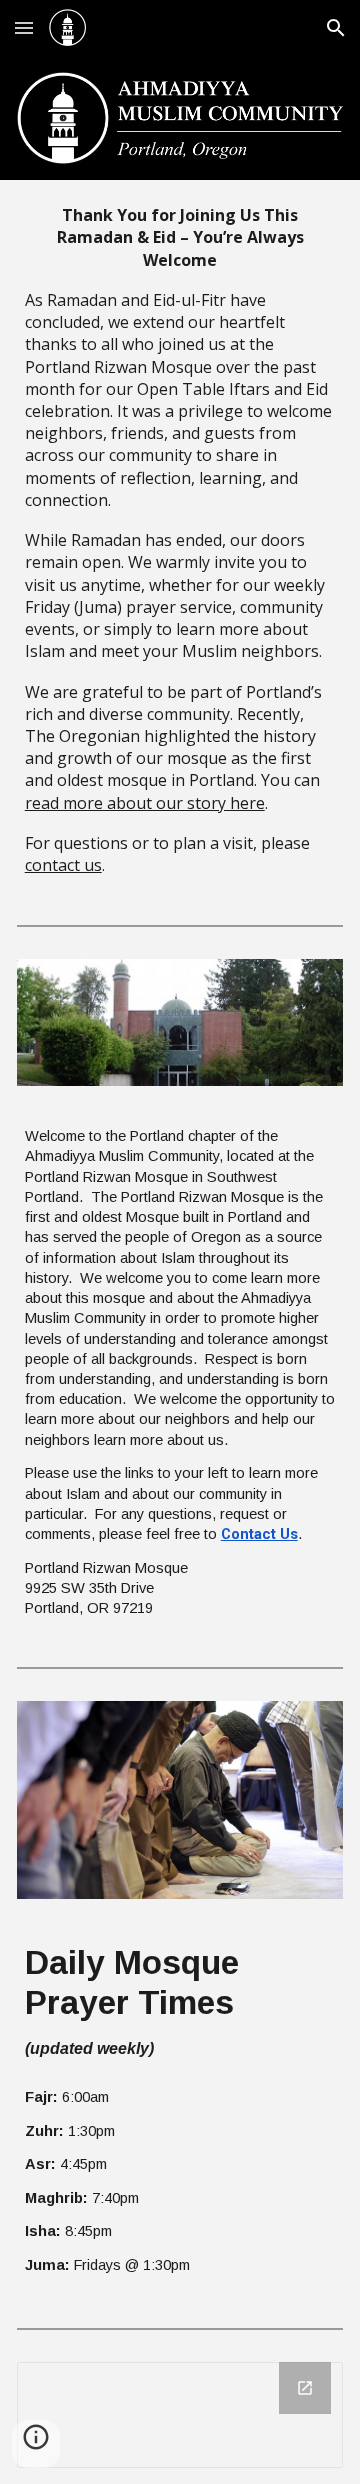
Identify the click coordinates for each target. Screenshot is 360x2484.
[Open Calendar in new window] (305, 2388)
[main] (180, 540)
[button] (24, 27)
